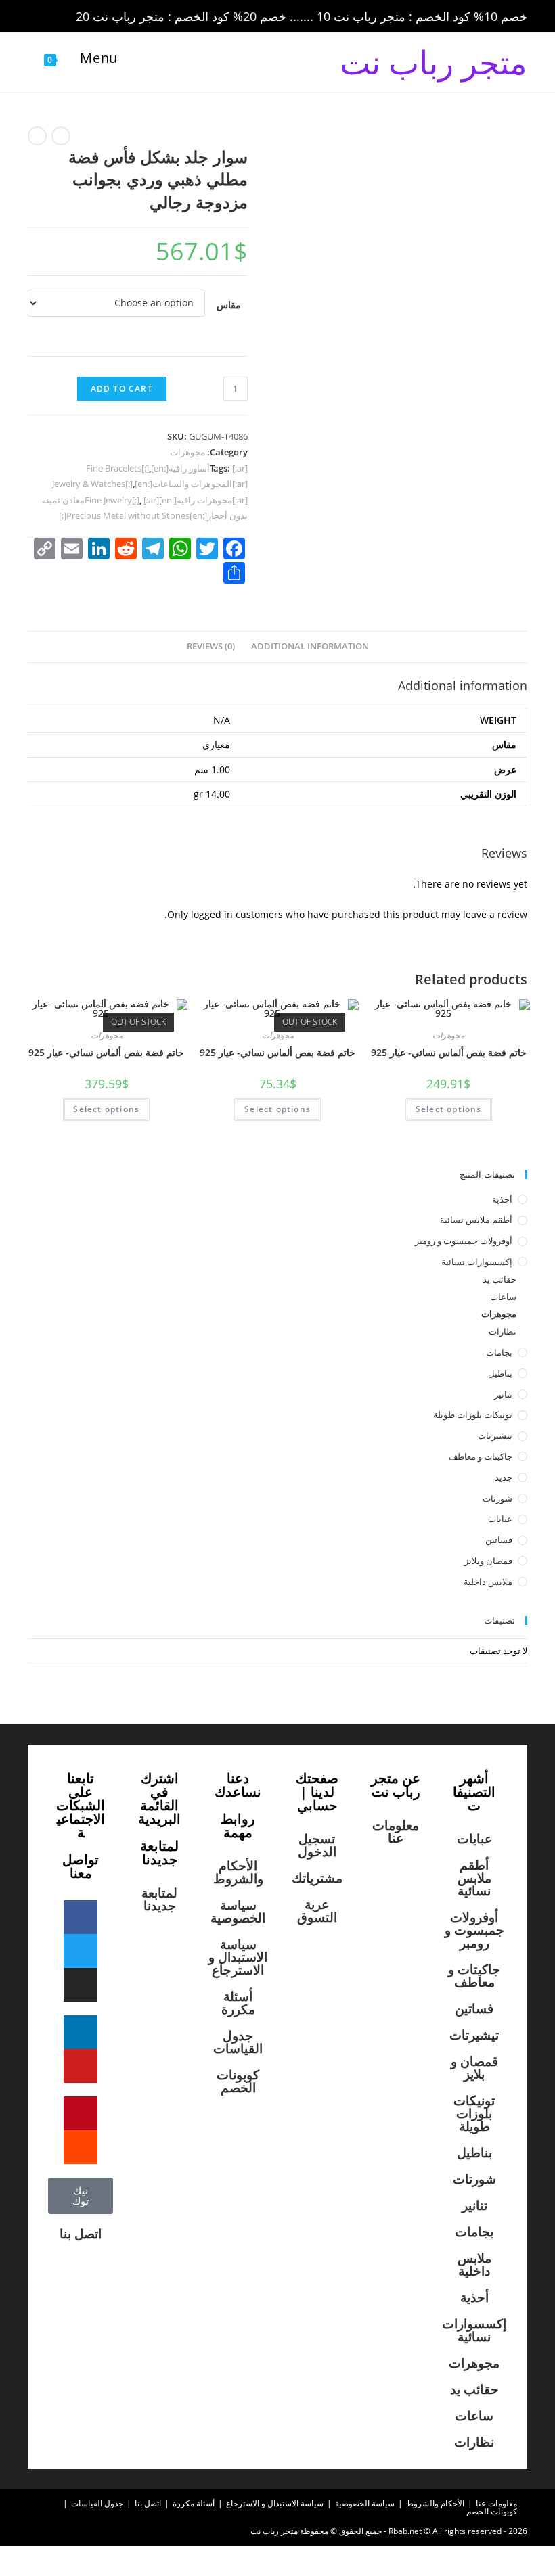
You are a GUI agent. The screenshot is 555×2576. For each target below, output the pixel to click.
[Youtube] (81, 2066)
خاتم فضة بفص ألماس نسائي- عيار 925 (449, 1052)
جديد (504, 1477)
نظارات (503, 1331)
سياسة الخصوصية (238, 1911)
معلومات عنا (396, 1832)
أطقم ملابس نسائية (476, 1220)
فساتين (499, 1540)
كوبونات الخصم (238, 2081)
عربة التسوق (317, 1911)
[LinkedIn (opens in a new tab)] (113, 17)
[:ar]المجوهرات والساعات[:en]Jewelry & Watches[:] (150, 484)
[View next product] (37, 136)
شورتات (497, 1498)
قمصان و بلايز (474, 2068)
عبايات (500, 1519)
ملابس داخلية (488, 1582)
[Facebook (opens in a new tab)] (56, 17)
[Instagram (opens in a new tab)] (94, 17)
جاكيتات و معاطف (481, 1456)
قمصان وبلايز (488, 1561)
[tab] (310, 647)
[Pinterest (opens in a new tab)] (75, 17)
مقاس (229, 305)
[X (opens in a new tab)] (37, 17)
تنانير (503, 1394)
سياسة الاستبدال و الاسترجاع (238, 1957)
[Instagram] (81, 1985)
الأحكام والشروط (238, 1872)
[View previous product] (61, 136)
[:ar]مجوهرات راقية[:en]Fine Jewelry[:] (166, 500)
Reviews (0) (211, 646)
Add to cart (122, 389)
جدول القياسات (238, 2042)
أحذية (502, 1199)
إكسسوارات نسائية (477, 1262)
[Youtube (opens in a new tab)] (132, 17)
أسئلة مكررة (238, 2003)
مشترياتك (317, 1878)
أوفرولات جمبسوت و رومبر (464, 1241)
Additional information (310, 646)
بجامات (499, 1352)
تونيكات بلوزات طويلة (473, 1414)
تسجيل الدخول (317, 1845)
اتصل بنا (81, 2234)
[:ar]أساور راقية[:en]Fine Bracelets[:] (167, 468)
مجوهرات (187, 452)
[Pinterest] (81, 2113)
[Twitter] (81, 1951)
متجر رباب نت (434, 62)
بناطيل (500, 1373)
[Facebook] (81, 1917)
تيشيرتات (495, 1435)
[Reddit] (81, 2147)
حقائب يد (500, 1279)
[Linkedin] (81, 2032)
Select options (449, 1109)
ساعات (503, 1297)
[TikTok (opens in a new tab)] (149, 17)
